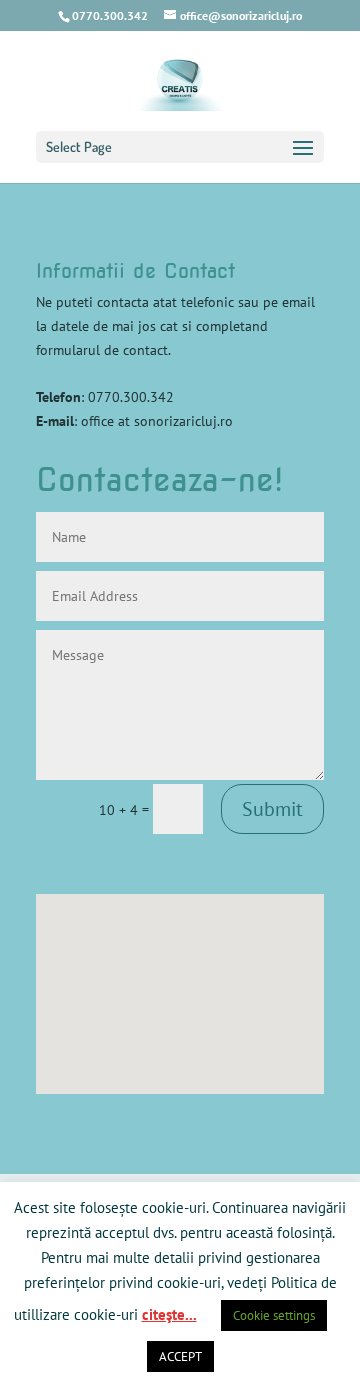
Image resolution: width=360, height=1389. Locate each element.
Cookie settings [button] (274, 1315)
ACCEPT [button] (180, 1356)
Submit (272, 809)
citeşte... (169, 1314)
